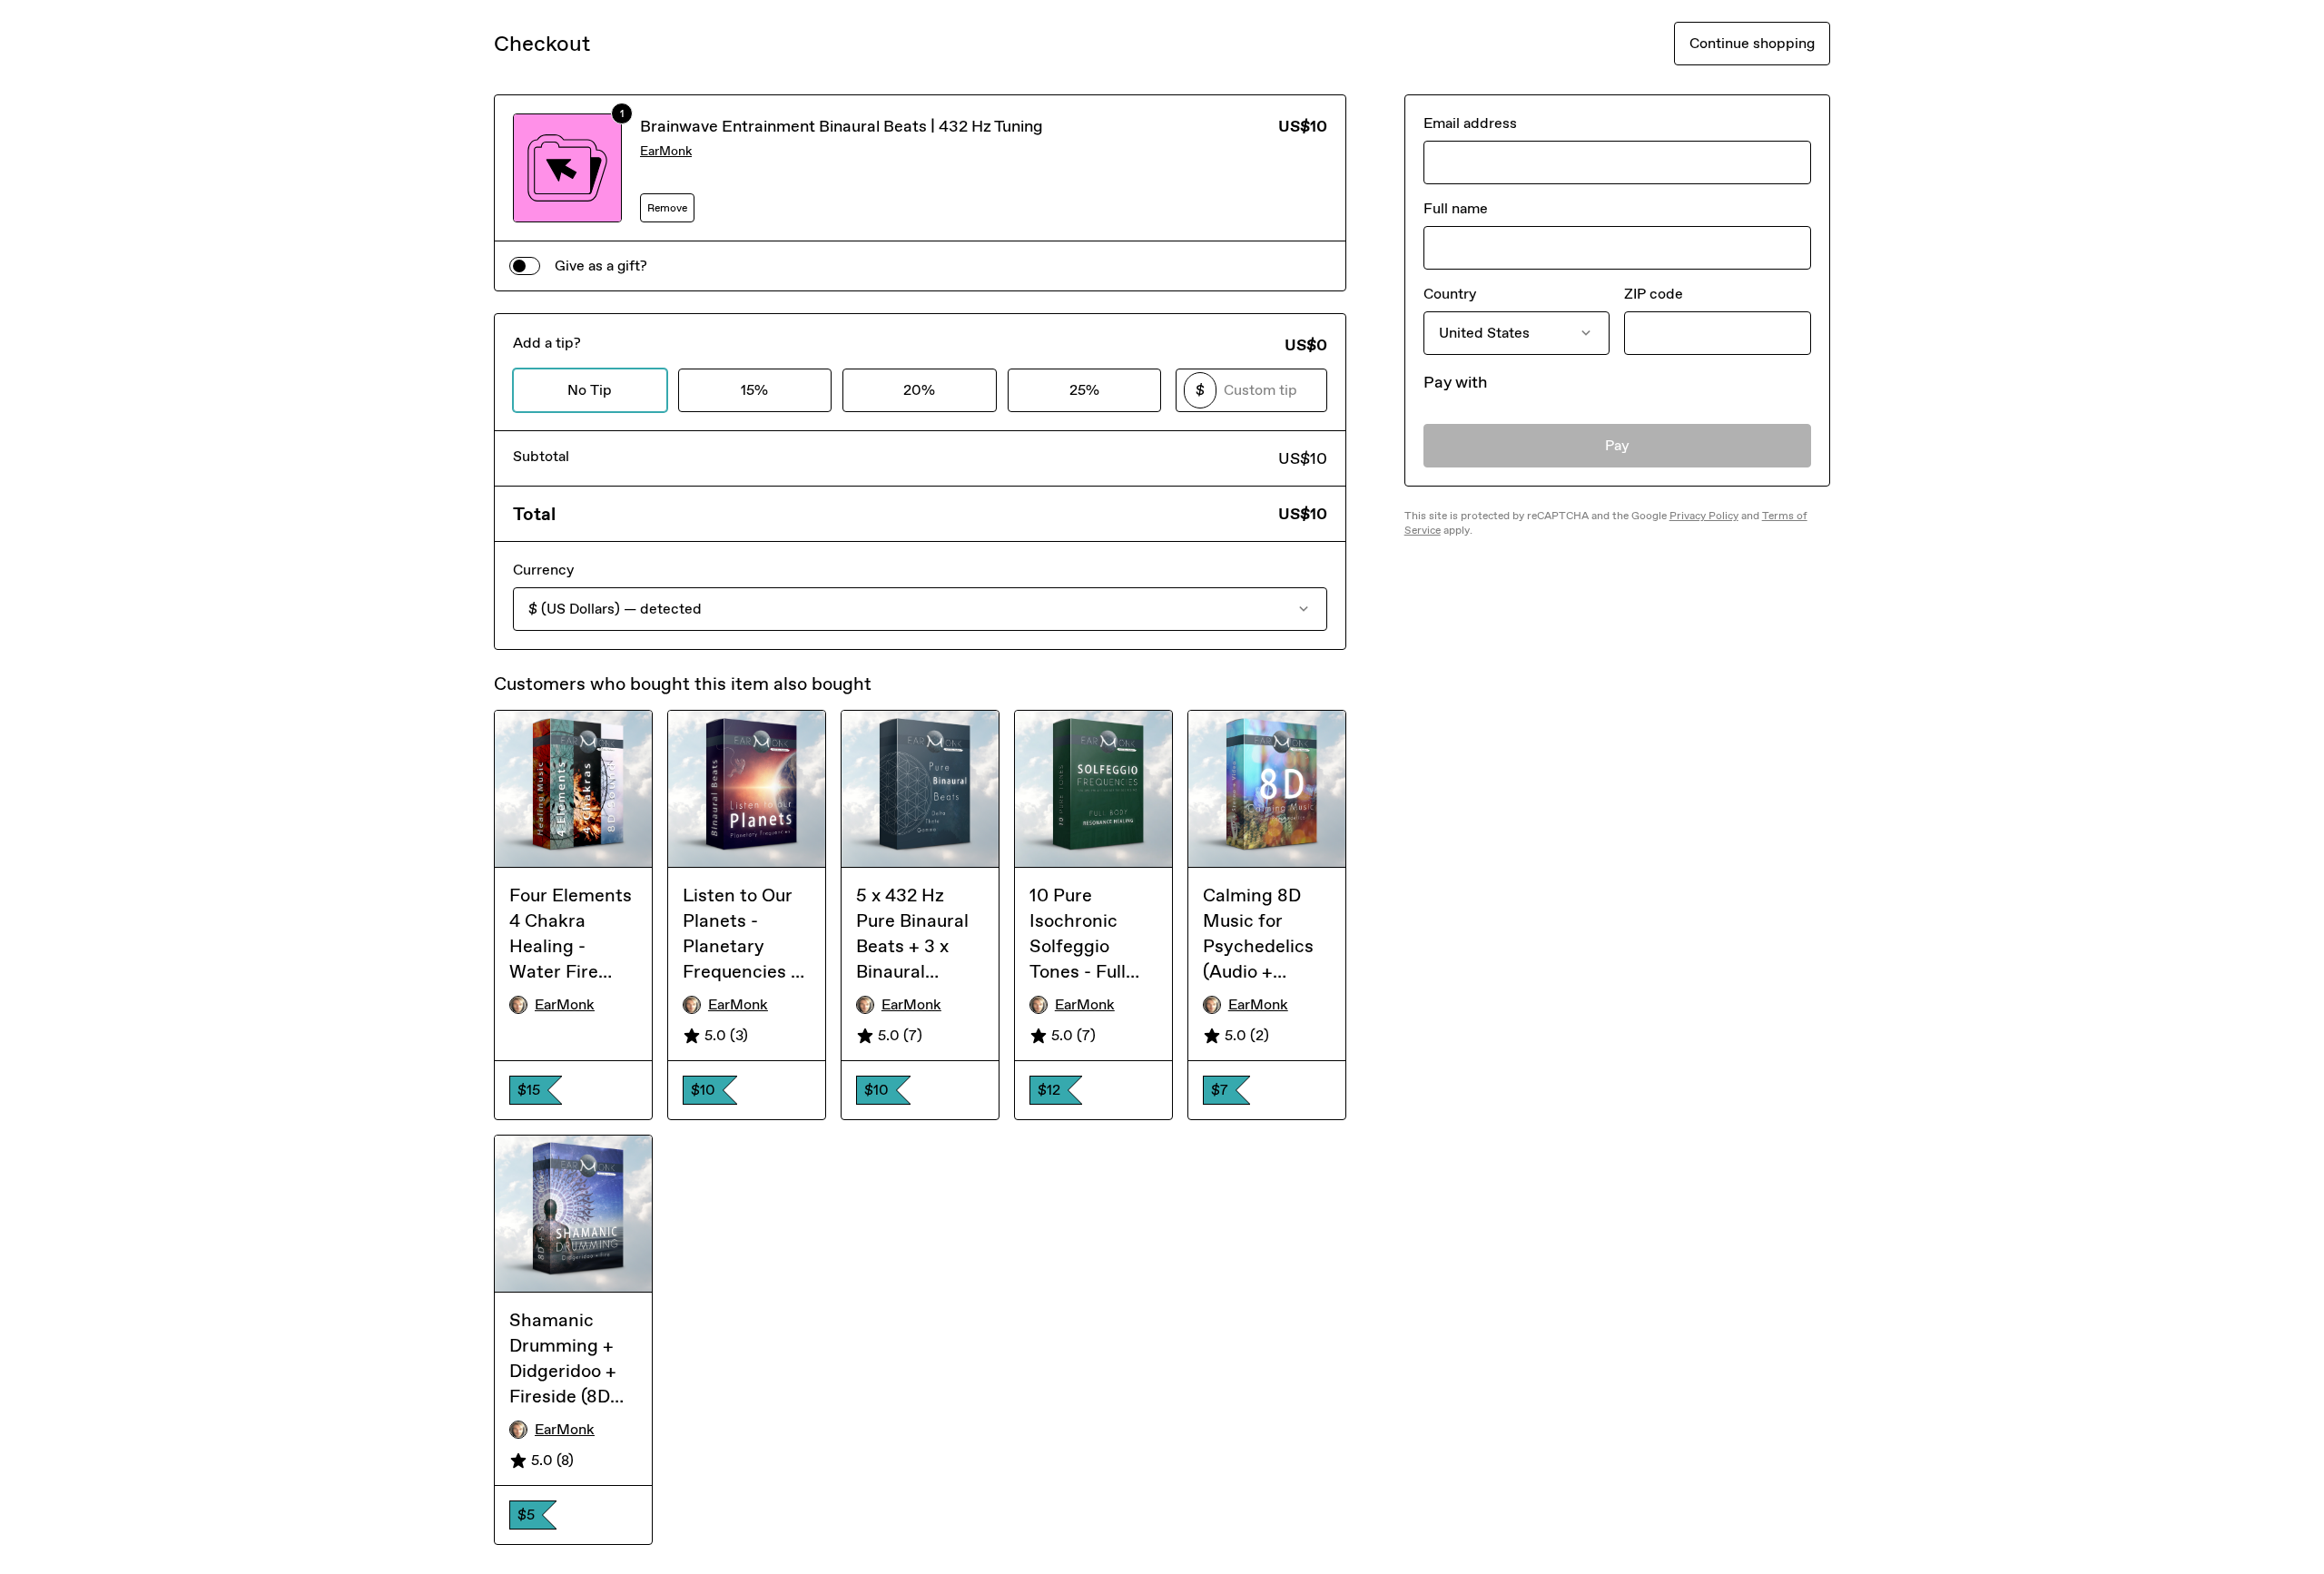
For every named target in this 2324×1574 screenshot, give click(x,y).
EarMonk (666, 151)
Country (1450, 294)
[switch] (525, 266)
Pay (1617, 445)
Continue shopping (1752, 43)
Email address (1470, 123)
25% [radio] (1084, 390)
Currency (543, 570)
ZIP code (1654, 294)
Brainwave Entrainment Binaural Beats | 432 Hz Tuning (842, 126)
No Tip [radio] (590, 390)
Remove (667, 208)
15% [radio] (754, 390)
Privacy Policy (1704, 516)
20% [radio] (919, 390)
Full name (1456, 208)
